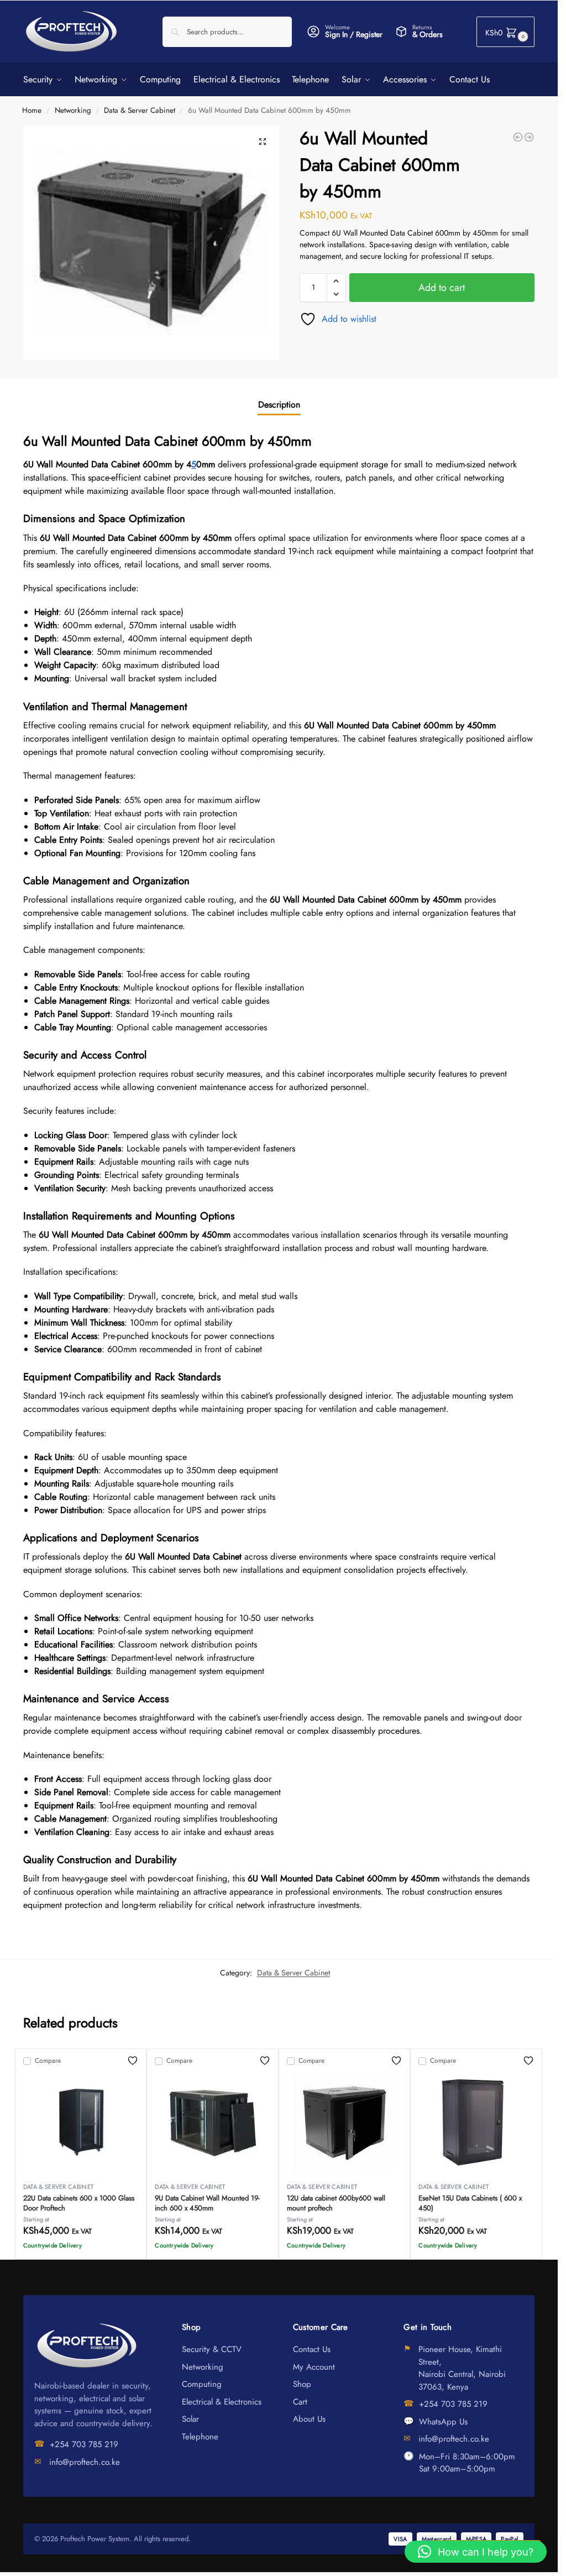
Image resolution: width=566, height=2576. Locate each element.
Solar (190, 2419)
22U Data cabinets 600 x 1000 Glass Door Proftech (79, 2203)
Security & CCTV (212, 2349)
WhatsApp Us (443, 2422)
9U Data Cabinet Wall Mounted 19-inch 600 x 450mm (207, 2203)
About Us (309, 2419)
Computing (202, 2384)
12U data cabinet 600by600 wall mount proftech (336, 2203)
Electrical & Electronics (222, 2402)
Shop (302, 2384)
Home (32, 110)
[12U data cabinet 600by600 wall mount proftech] (518, 137)
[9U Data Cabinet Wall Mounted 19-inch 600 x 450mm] (213, 2123)
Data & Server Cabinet (140, 110)
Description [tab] (279, 405)
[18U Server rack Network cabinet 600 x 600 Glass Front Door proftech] (529, 137)
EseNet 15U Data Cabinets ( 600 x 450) (470, 2203)
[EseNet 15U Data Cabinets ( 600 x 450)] (476, 2123)
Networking (73, 110)
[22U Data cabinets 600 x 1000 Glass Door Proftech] (81, 2123)
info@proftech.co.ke (85, 2462)
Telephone (200, 2437)
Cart (300, 2402)
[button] (505, 32)
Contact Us (312, 2349)
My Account (314, 2367)
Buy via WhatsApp (86, 2248)
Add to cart (442, 288)
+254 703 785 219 (84, 2444)
